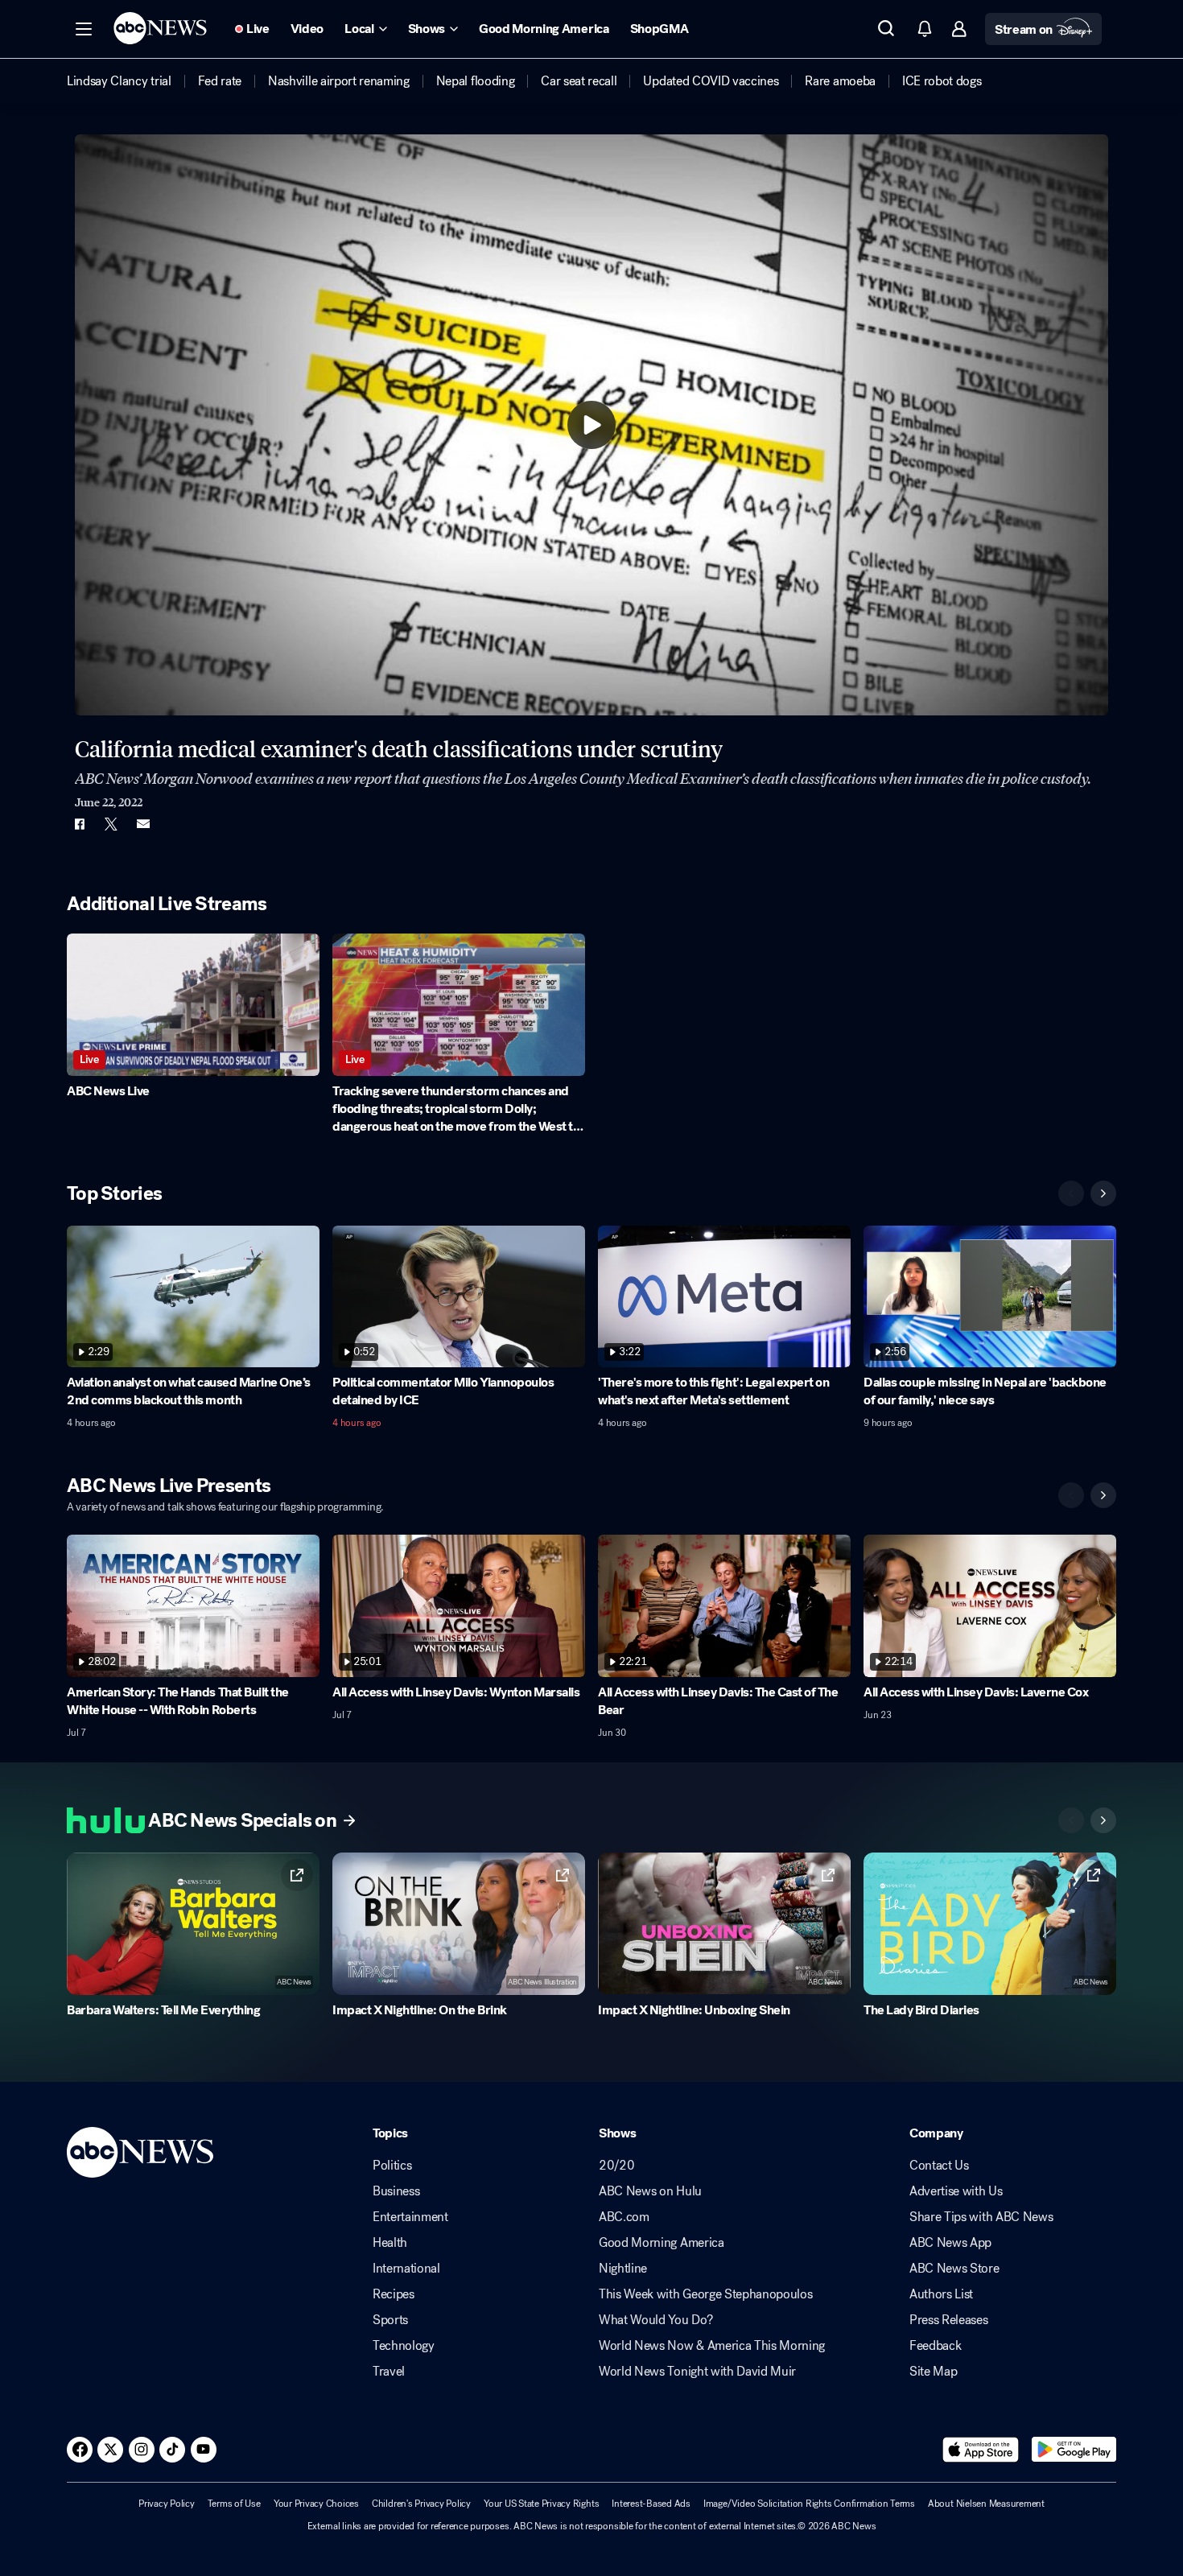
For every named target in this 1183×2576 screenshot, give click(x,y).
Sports (390, 2320)
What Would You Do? (655, 2320)
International (406, 2269)
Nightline (623, 2269)
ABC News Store (954, 2269)
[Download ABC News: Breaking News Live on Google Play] (1074, 2450)
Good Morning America (662, 2243)
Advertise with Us (956, 2191)
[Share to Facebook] (79, 824)
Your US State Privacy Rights (541, 2504)
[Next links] (1103, 1820)
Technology (404, 2346)
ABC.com (624, 2217)
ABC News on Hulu (650, 2191)
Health (390, 2243)
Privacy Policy (167, 2504)
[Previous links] (1071, 1820)
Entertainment (410, 2217)
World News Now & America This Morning (712, 2346)
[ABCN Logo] (160, 28)
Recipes (394, 2294)
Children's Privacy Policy (421, 2504)
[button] (84, 29)
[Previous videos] (1071, 1193)
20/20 (616, 2166)
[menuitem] (119, 81)
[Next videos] (1103, 1193)
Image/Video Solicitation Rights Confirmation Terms (809, 2504)
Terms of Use (234, 2504)
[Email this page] (143, 824)
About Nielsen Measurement (986, 2504)
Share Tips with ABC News (981, 2217)
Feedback (935, 2346)
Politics (392, 2166)
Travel (389, 2372)
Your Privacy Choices (316, 2504)
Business (396, 2191)
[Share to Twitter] (111, 824)
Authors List (941, 2294)
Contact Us (939, 2166)
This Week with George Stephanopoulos (705, 2294)
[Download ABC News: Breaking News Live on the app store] (981, 2450)
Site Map (933, 2372)
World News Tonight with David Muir (697, 2372)
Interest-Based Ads (651, 2504)
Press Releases (949, 2320)
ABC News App (950, 2243)
